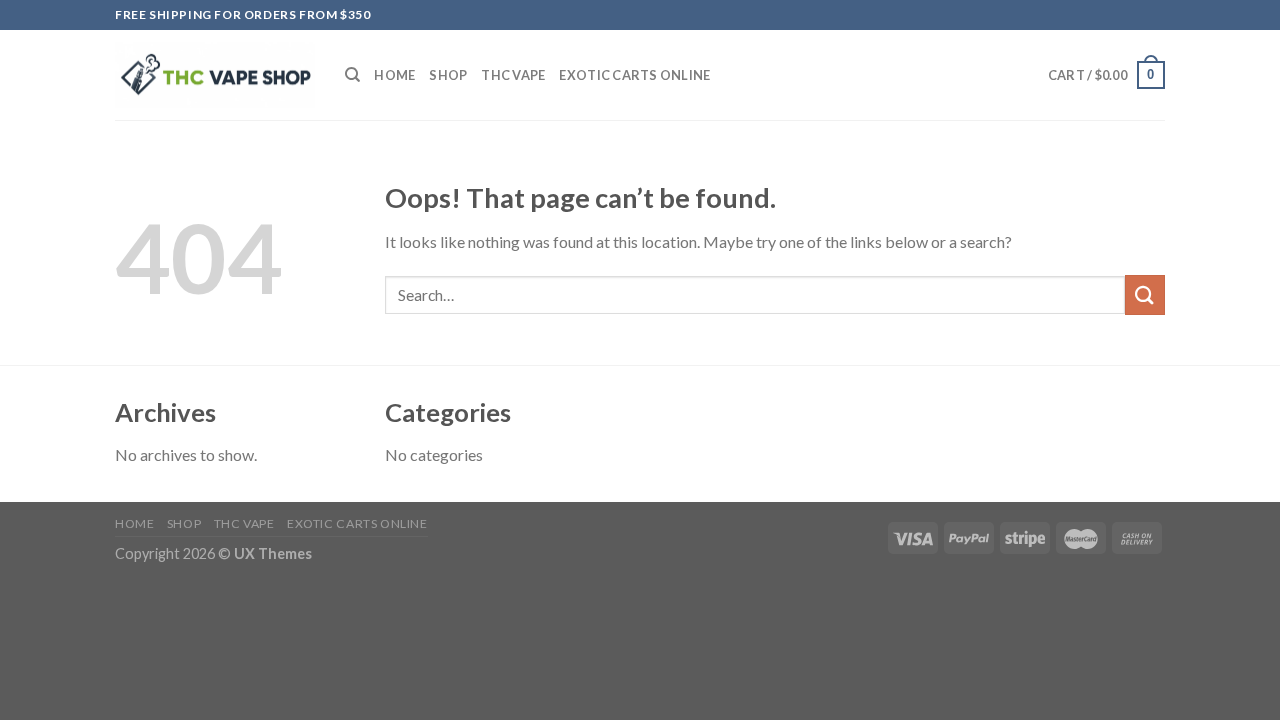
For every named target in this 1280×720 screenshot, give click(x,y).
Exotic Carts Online (634, 75)
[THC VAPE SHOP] (215, 75)
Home (394, 75)
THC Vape (513, 75)
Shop (448, 75)
